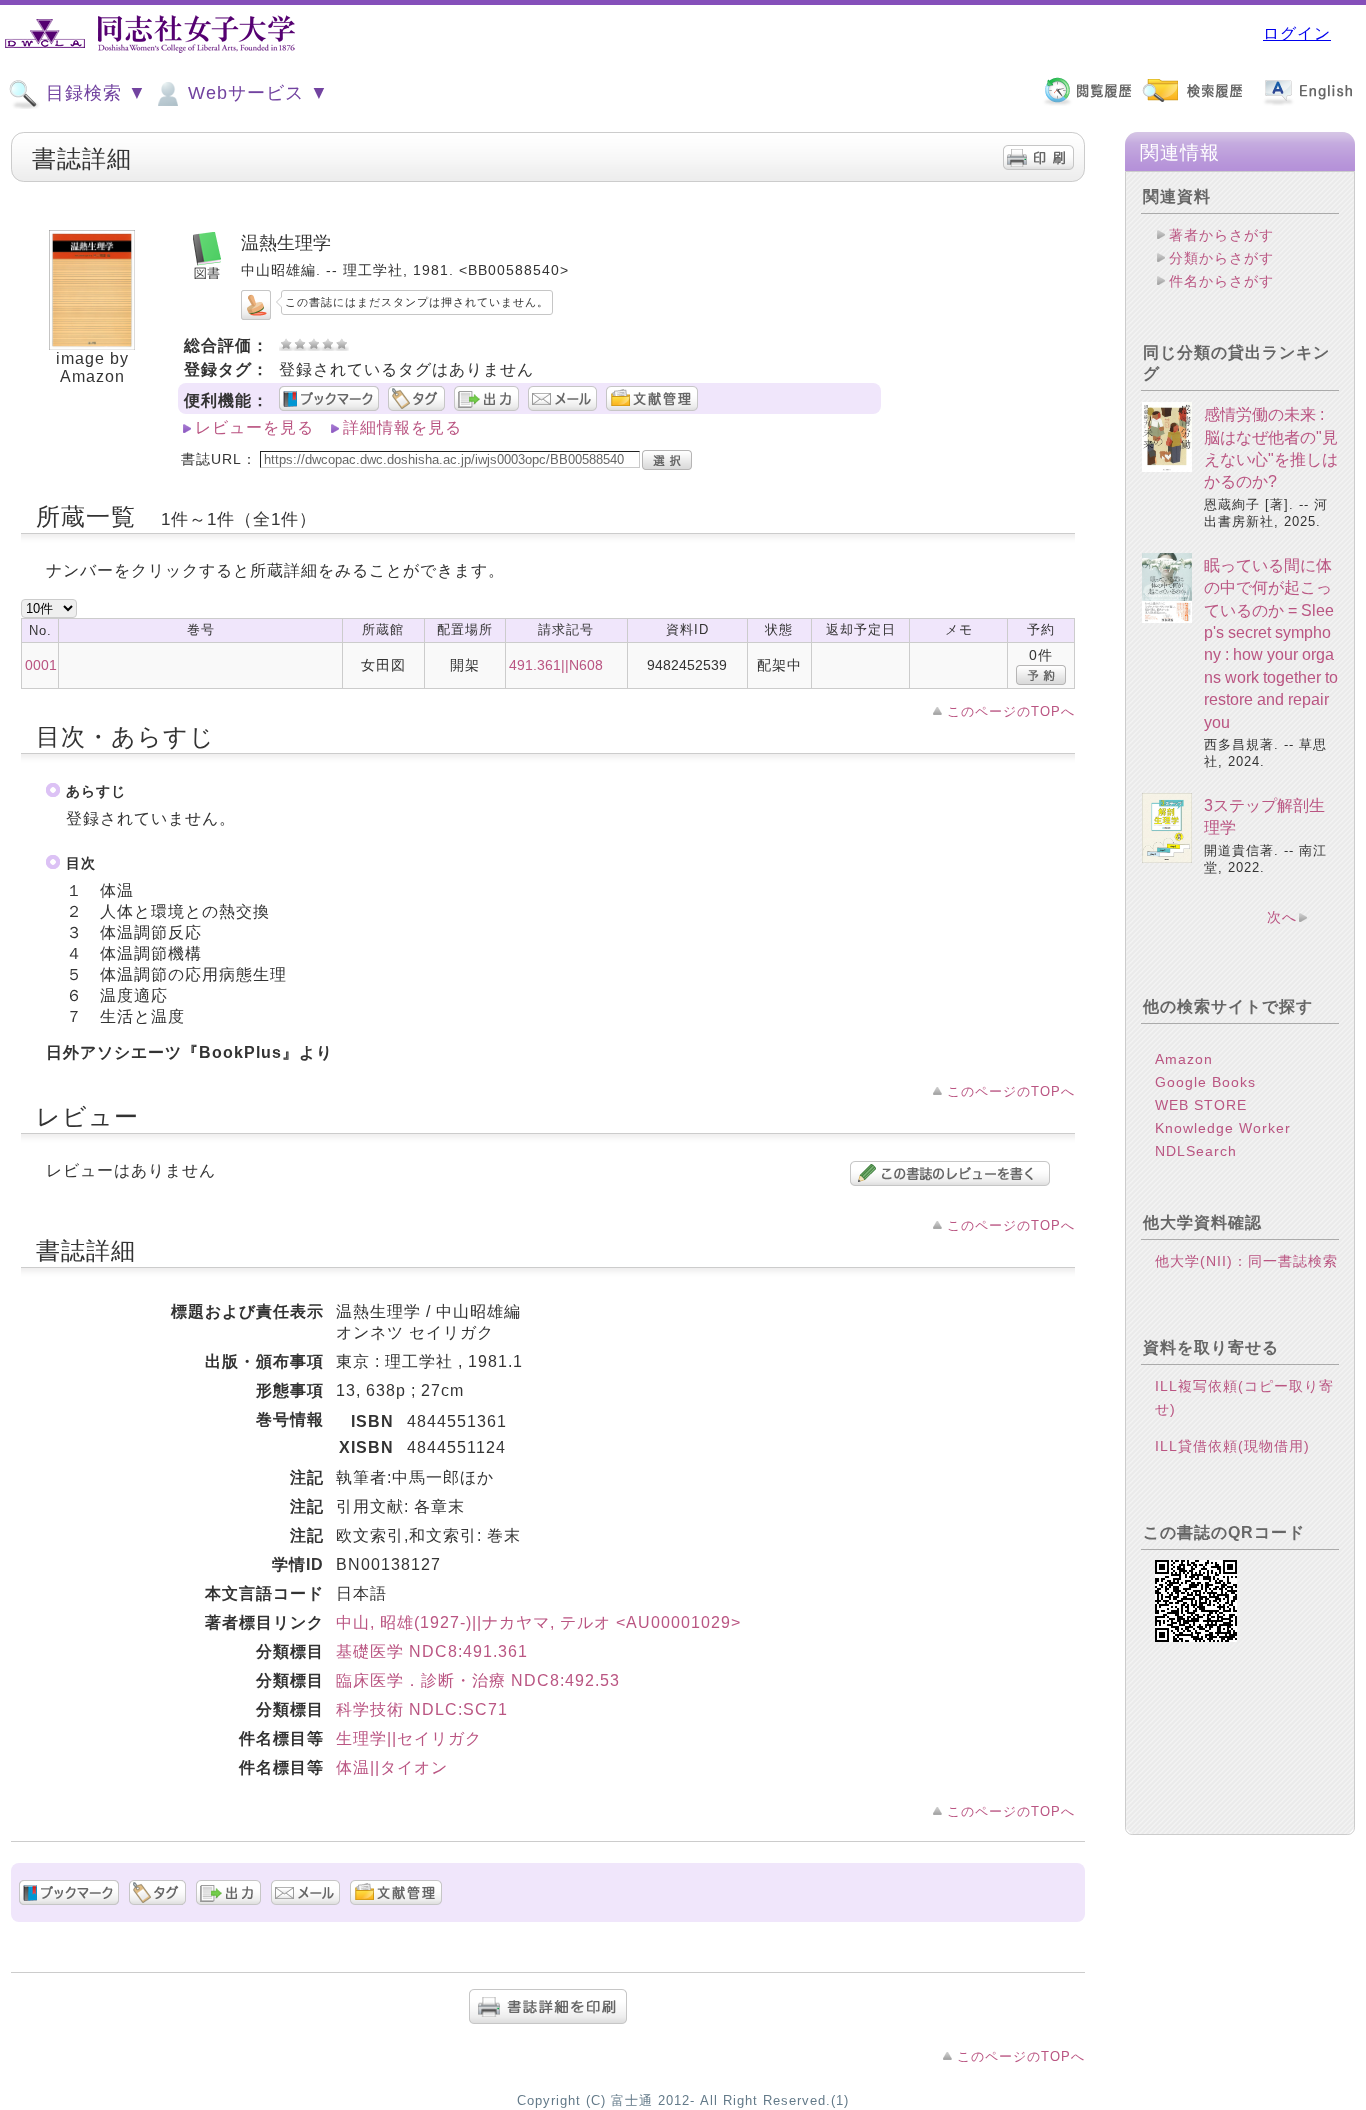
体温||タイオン (392, 1767)
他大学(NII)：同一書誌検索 (1246, 1261)
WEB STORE (1201, 1105)
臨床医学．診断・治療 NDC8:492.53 (478, 1680)
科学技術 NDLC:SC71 (422, 1709)
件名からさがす (1221, 281)
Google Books (1205, 1082)
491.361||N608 (556, 665)
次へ (1282, 917)
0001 (41, 665)
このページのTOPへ (1011, 711)
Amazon (1184, 1059)
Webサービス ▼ (255, 93)
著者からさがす (1221, 235)
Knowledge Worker (1223, 1128)
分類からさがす (1221, 258)
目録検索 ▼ (93, 93)
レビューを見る (254, 427)
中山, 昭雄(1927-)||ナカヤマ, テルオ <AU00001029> (538, 1622)
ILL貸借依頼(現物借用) (1232, 1446)
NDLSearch (1196, 1151)
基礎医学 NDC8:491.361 (432, 1651)
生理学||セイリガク (409, 1738)
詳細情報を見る (402, 427)
